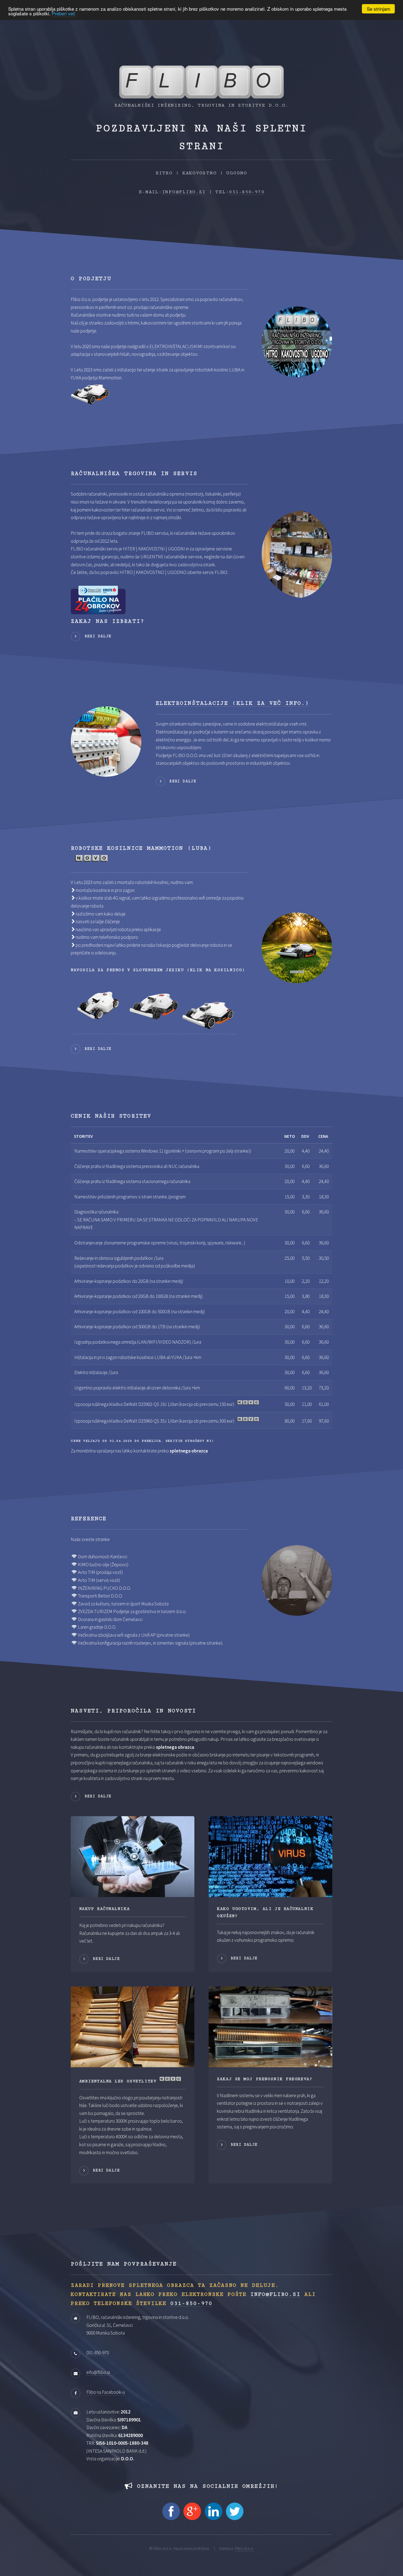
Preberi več (64, 14)
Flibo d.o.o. (244, 2548)
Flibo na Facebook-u (106, 2392)
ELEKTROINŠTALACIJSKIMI (176, 346)
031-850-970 (247, 192)
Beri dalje (98, 636)
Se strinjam (378, 9)
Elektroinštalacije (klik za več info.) (232, 703)
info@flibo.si (184, 192)
